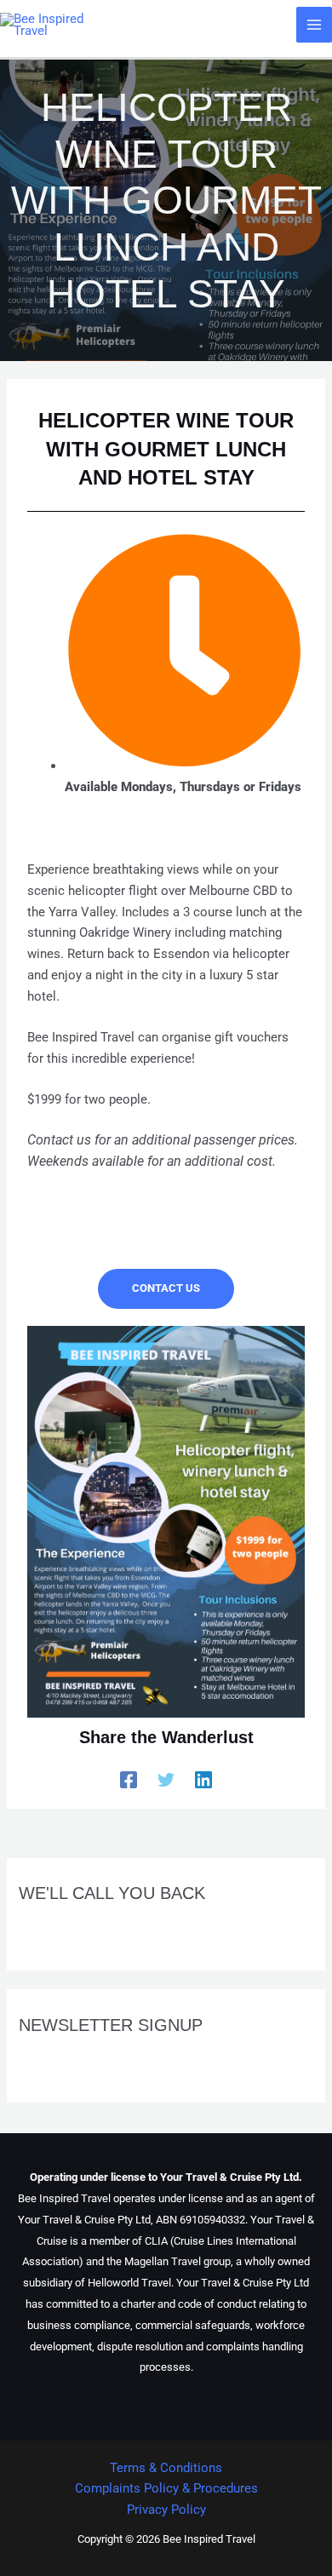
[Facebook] (129, 1780)
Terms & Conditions (166, 2468)
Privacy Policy (166, 2510)
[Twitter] (166, 1780)
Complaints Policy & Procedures (166, 2488)
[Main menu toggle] (314, 25)
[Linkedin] (203, 1780)
